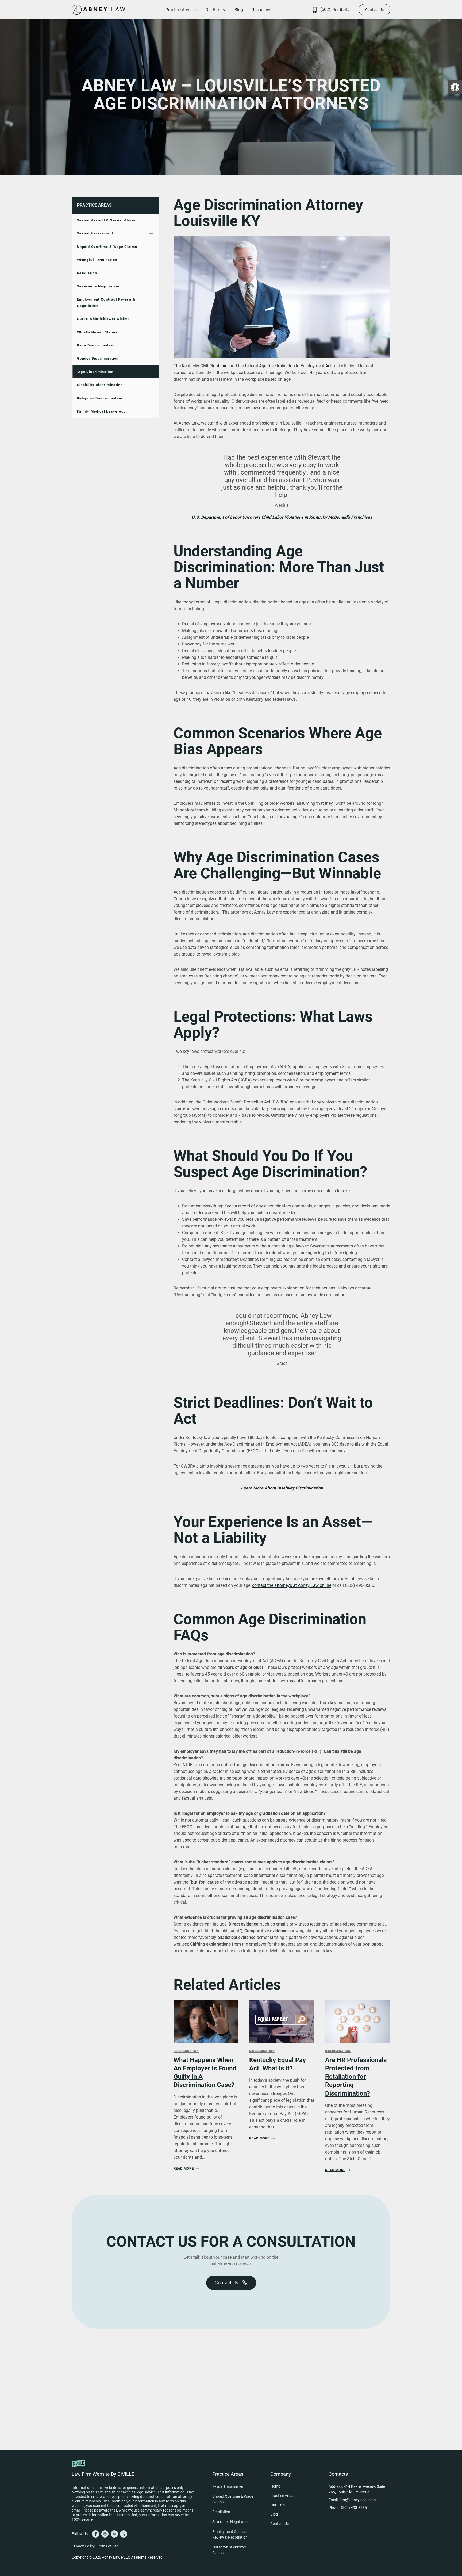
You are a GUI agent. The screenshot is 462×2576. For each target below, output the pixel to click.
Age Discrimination (96, 372)
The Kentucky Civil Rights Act (201, 366)
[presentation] (206, 2022)
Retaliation (87, 273)
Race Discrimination (96, 345)
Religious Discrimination (100, 398)
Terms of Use (108, 2546)
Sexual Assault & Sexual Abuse (106, 220)
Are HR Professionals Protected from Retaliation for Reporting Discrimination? (356, 2077)
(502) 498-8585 (335, 9)
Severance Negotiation (98, 286)
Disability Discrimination (100, 385)
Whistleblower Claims (97, 332)
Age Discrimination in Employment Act (295, 366)
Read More (185, 2168)
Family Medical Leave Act (101, 411)
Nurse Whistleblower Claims (103, 319)
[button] (455, 87)
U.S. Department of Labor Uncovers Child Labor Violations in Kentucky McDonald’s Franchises (282, 517)
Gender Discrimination (98, 358)
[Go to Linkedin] (114, 2534)
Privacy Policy (83, 2546)
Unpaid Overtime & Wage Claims (107, 247)
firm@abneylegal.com (357, 2500)
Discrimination (186, 2051)
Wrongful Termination (97, 260)
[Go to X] (124, 2534)
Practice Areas (94, 205)
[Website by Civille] (133, 2467)
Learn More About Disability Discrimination (282, 1488)
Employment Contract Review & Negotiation (106, 302)
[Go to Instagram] (105, 2534)
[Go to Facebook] (96, 2534)
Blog (239, 10)
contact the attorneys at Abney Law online (292, 1585)
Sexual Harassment (95, 233)
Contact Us (374, 10)
